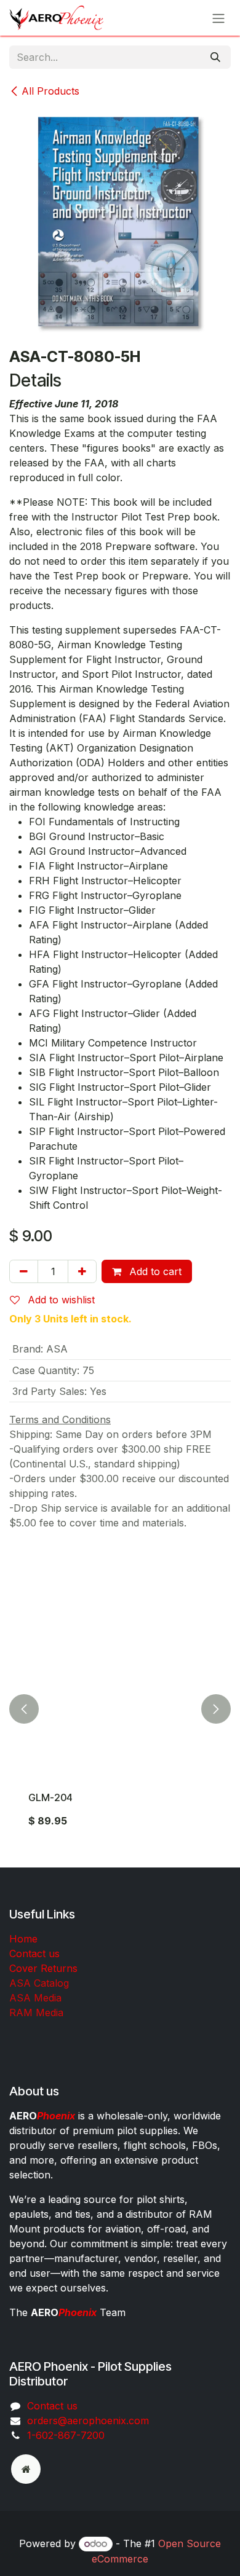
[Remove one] (24, 1271)
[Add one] (82, 1271)
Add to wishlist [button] (60, 1300)
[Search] (215, 57)
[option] (120, 1709)
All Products (50, 91)
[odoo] (26, 2469)
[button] (24, 1709)
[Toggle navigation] (218, 18)
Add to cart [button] (154, 1271)
